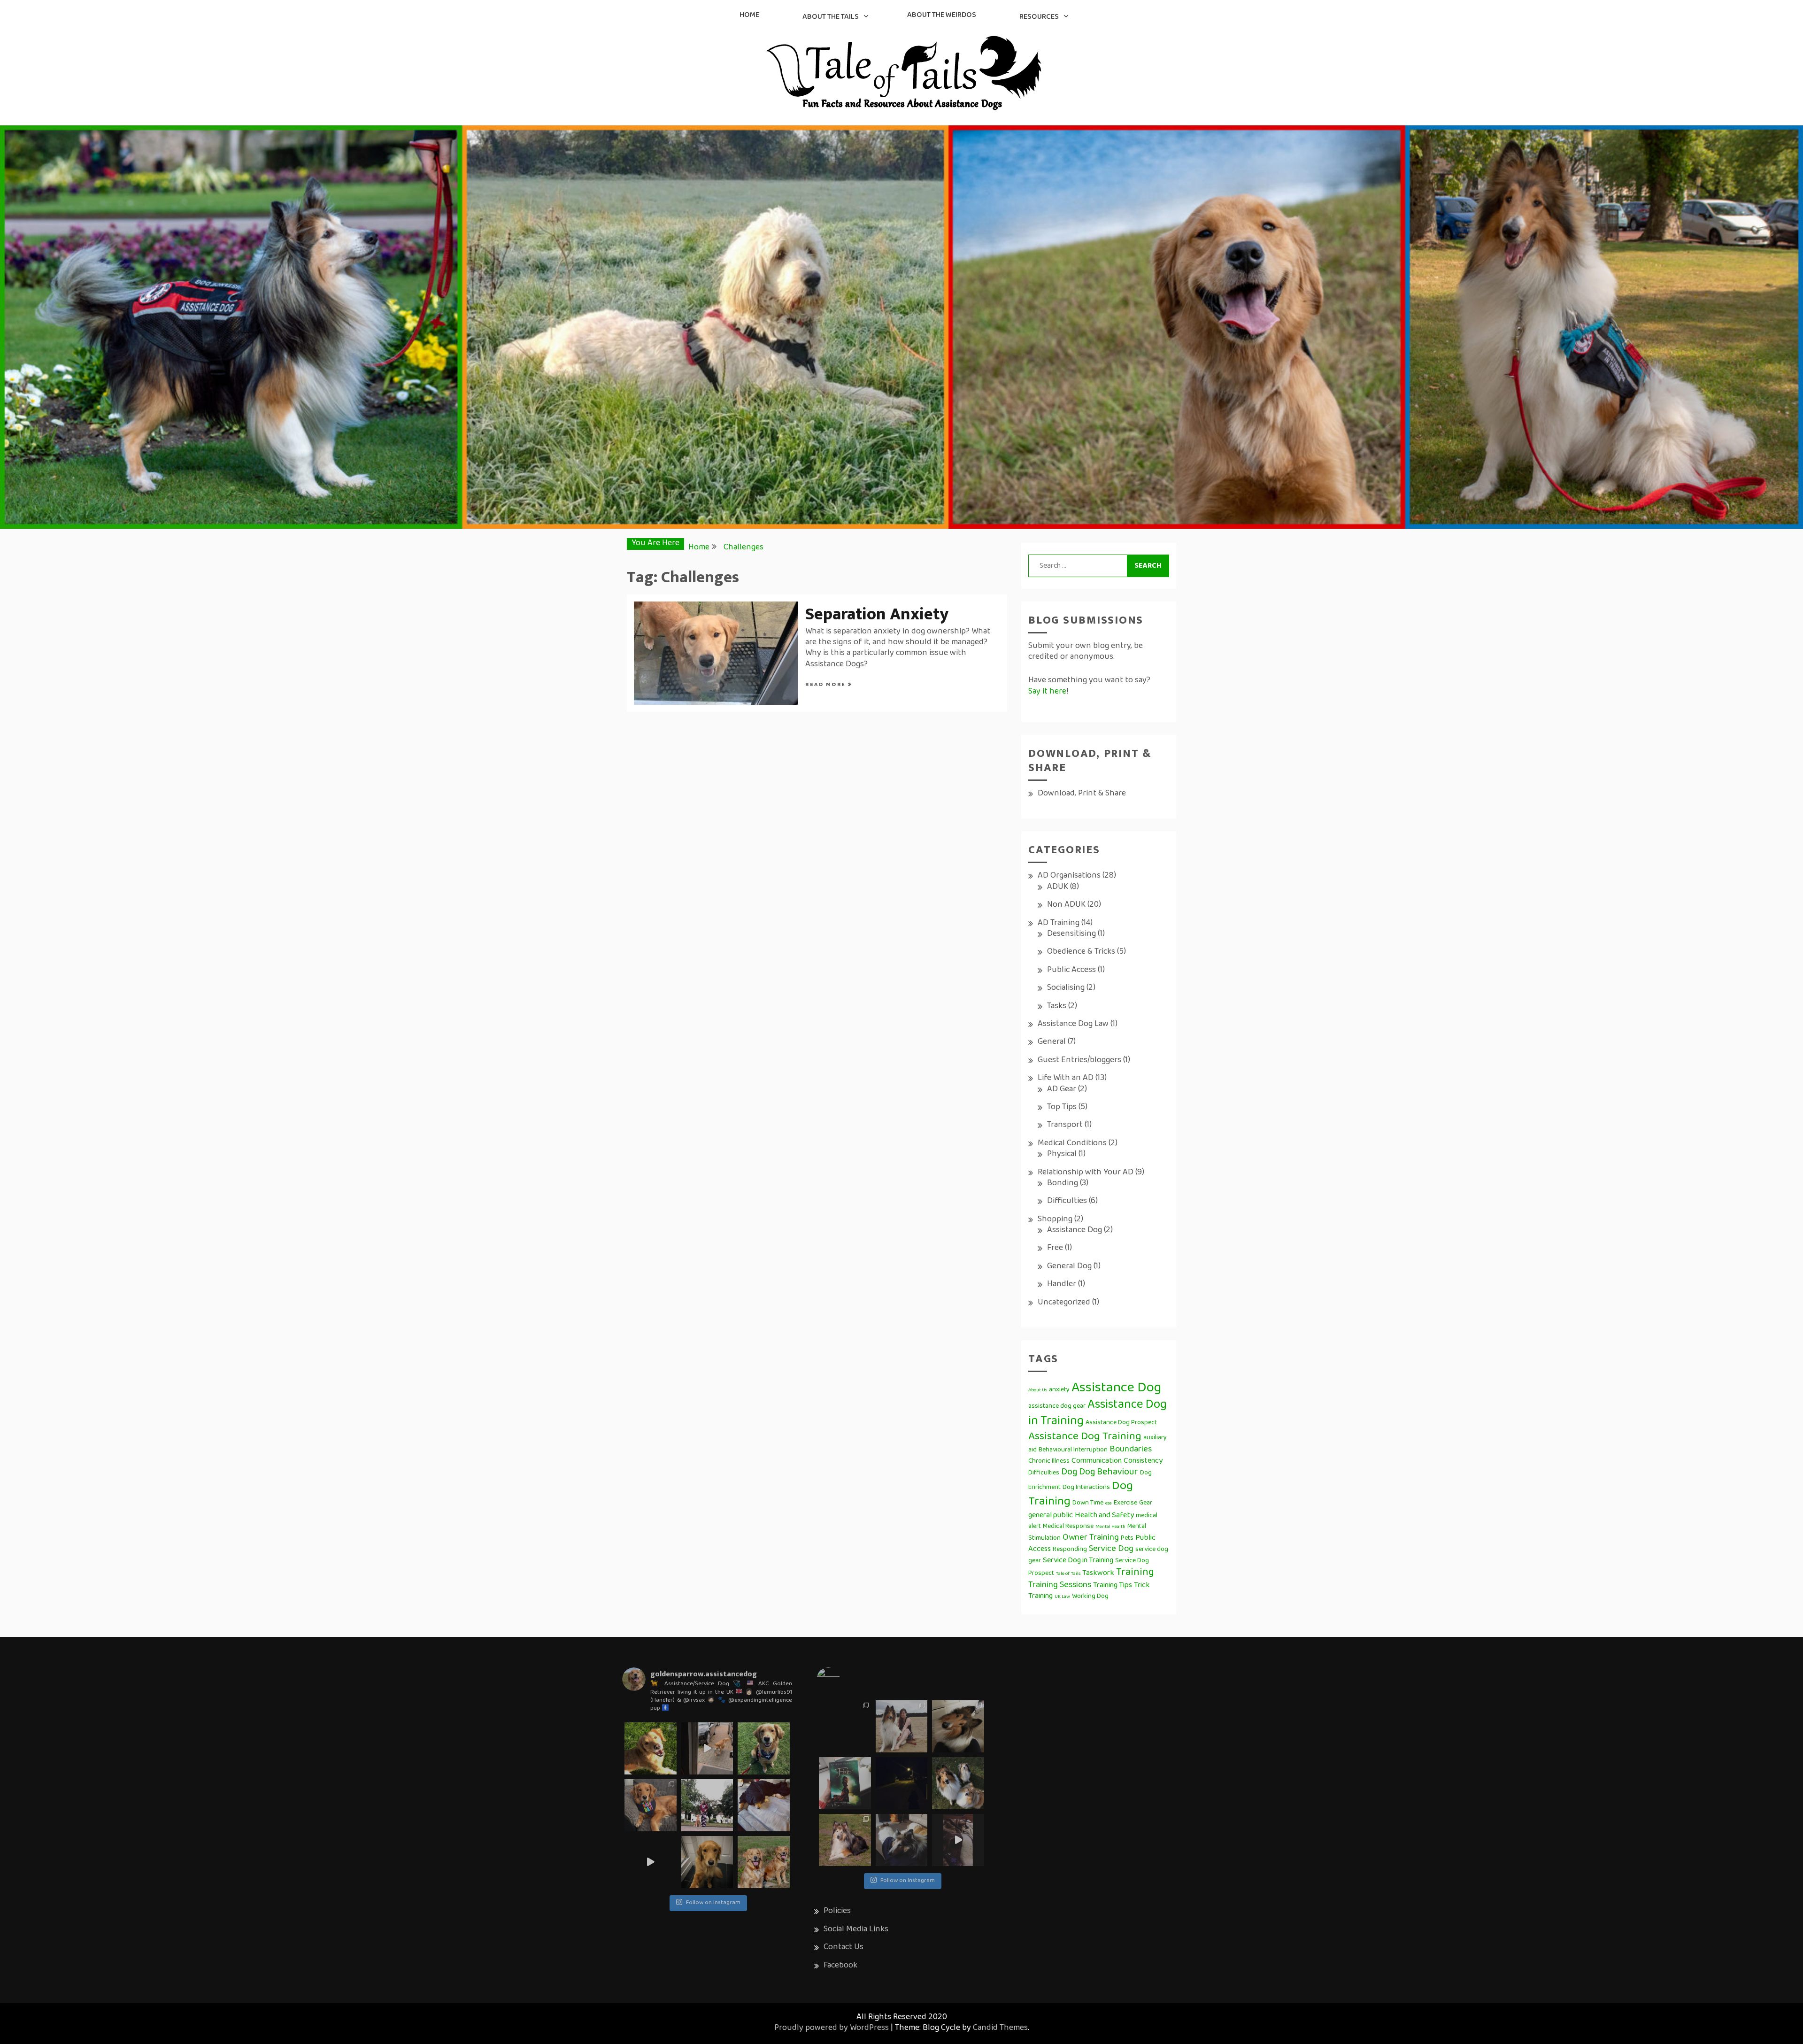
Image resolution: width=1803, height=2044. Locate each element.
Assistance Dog (1075, 1231)
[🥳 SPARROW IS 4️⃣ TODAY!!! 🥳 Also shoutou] (651, 1805)
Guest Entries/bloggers (1079, 1061)
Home (749, 15)
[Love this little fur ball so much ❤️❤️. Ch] (845, 1840)
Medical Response (1068, 1527)
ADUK (1058, 887)
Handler (1062, 1285)
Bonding (1063, 1184)
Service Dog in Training (1078, 1561)
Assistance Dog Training (1085, 1437)
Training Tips (1113, 1586)
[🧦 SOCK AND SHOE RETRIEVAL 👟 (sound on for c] (651, 1862)
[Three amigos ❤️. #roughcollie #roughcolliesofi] (958, 1783)
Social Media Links (856, 1930)
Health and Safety (1104, 1516)
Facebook (840, 1966)
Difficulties (1067, 1202)
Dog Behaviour (1109, 1473)
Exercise (1125, 1503)
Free (1055, 1249)
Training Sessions (1060, 1585)
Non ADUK (1066, 905)
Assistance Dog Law (1073, 1025)
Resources (1039, 17)
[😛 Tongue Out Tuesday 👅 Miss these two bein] (764, 1862)
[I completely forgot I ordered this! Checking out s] (845, 1783)
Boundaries (1131, 1450)
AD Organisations (1069, 876)
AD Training (1059, 924)
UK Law (1062, 1597)
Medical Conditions (1072, 1144)
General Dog (1069, 1267)
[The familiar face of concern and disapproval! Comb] (707, 1862)
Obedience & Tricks (1081, 952)
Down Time (1088, 1503)
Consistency (1143, 1461)
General (1052, 1042)
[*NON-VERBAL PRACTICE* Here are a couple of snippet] (707, 1805)
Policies (837, 1912)
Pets (1127, 1539)
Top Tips (1062, 1108)
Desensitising (1071, 934)
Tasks (1057, 1007)
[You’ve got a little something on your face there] (958, 1726)
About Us (1038, 1390)
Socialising (1066, 988)
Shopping (1055, 1220)
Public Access (1071, 971)
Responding (1070, 1550)
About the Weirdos (942, 15)
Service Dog (1111, 1549)
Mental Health (1110, 1527)
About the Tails (831, 17)
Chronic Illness (1049, 1462)
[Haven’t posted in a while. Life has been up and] (845, 1726)
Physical (1062, 1155)
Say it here (1047, 692)
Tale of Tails (1068, 1574)
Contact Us (844, 1948)
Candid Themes (1000, 2029)
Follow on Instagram (713, 1903)
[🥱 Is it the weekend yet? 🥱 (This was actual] (764, 1805)
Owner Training (1091, 1538)
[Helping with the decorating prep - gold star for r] (707, 1748)
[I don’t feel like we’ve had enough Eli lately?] (958, 1840)
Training (1135, 1573)
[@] (842, 1679)
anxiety (1059, 1390)
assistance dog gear (1057, 1407)
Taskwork (1098, 1573)
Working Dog (1090, 1597)
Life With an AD (1066, 1079)
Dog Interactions (1086, 1488)
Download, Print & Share (1082, 794)
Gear (1146, 1503)
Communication (1097, 1461)
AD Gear (1062, 1090)
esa (1109, 1504)
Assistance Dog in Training (1098, 1414)
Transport (1065, 1126)
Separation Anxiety (877, 614)
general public (1051, 1516)
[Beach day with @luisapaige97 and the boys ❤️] (902, 1726)
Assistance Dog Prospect (1121, 1423)
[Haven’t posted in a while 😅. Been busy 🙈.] (902, 1840)
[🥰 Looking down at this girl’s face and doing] (651, 1748)
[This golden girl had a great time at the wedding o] (764, 1748)
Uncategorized (1064, 1303)
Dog (1069, 1473)
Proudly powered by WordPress (832, 2029)
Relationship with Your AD (1086, 1173)
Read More (827, 685)
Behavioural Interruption (1073, 1450)
